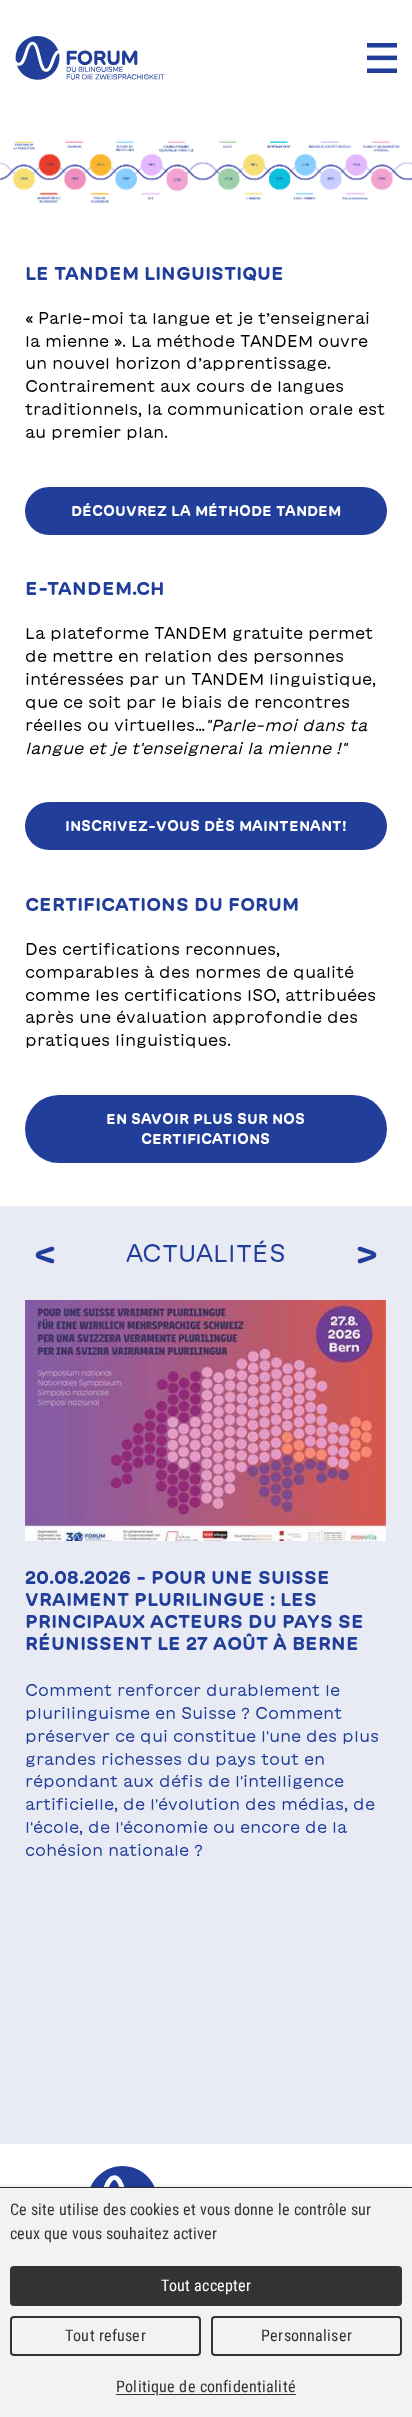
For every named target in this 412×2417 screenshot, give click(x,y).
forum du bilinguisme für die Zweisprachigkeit (90, 58)
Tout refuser (105, 2335)
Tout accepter (206, 2285)
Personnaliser (306, 2335)
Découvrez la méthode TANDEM (206, 511)
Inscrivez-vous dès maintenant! (206, 826)
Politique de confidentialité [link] (206, 2386)
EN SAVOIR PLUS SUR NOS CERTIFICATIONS (205, 1129)
